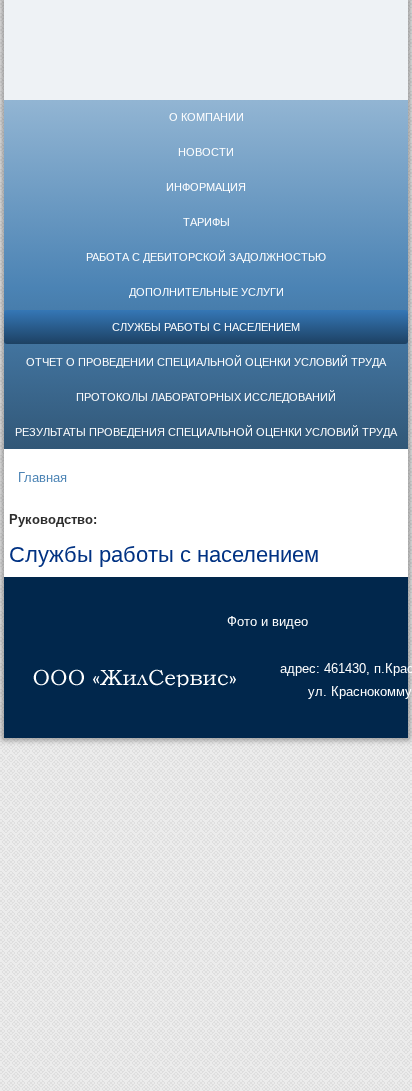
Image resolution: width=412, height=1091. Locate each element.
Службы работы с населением (206, 327)
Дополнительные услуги (206, 292)
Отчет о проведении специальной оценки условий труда (206, 362)
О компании (206, 117)
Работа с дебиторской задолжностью (206, 257)
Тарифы (206, 222)
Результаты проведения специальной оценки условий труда (206, 432)
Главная (42, 477)
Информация (206, 187)
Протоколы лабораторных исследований (206, 397)
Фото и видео (267, 621)
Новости (206, 152)
